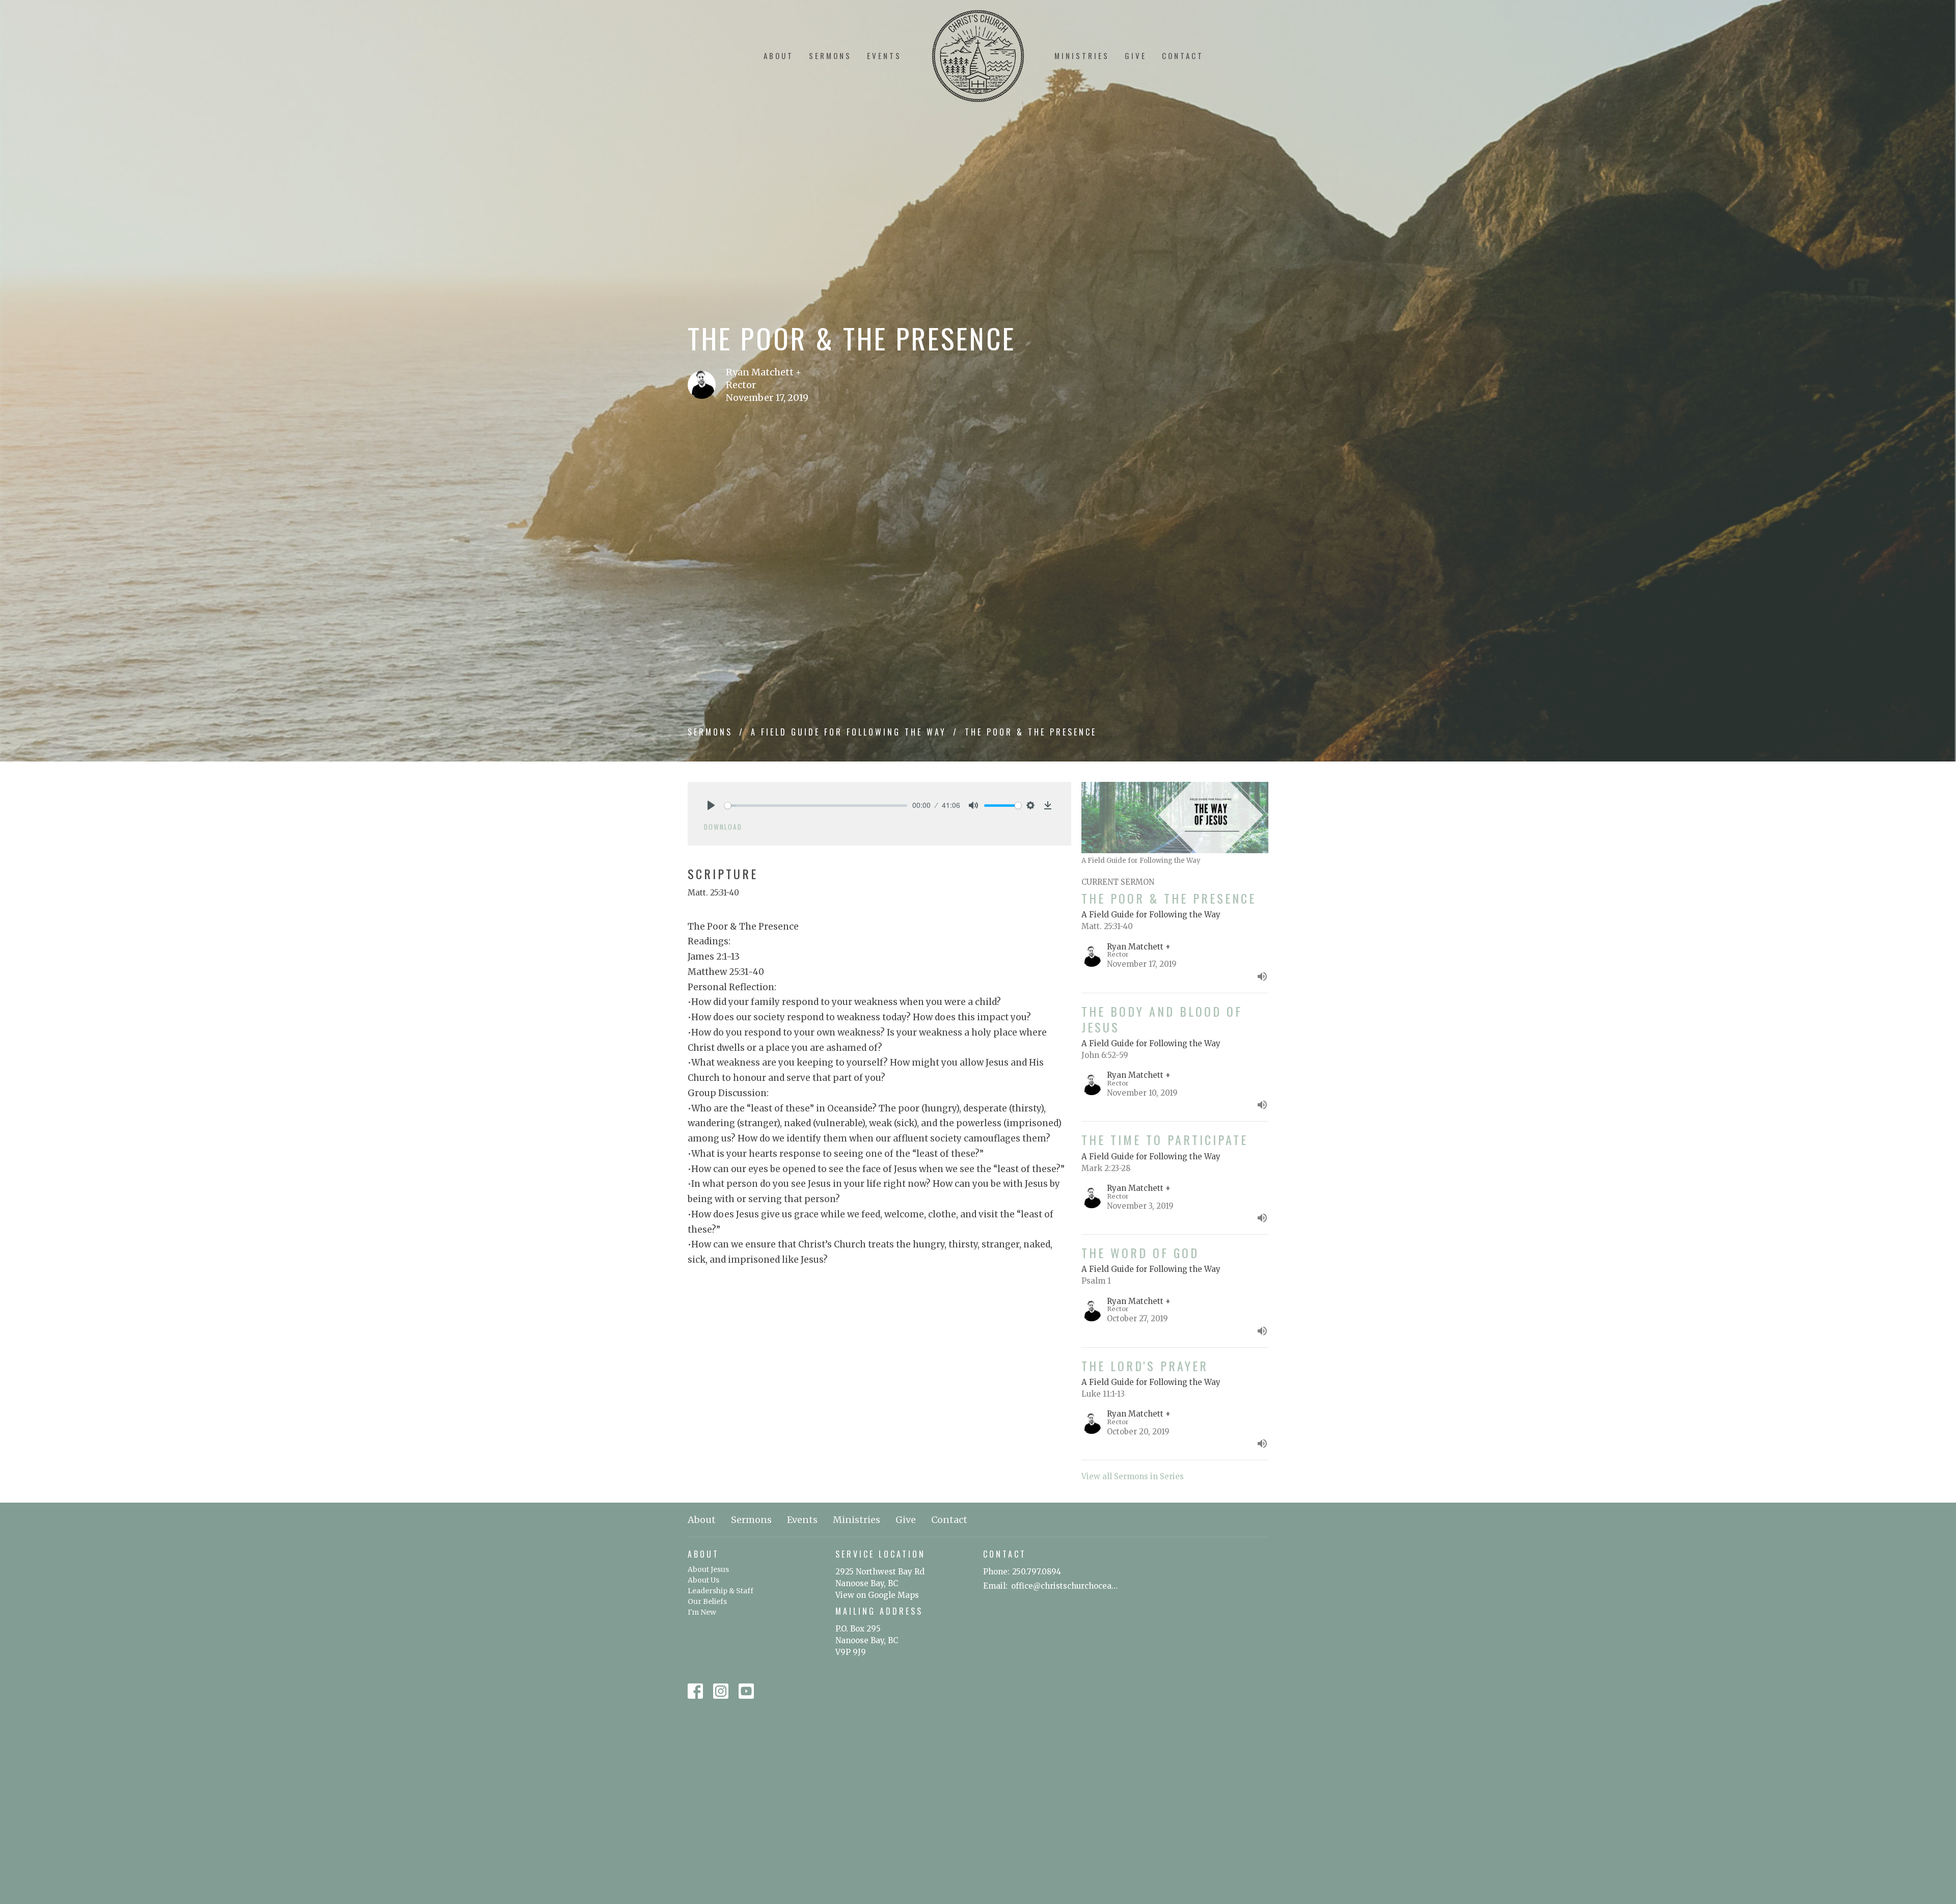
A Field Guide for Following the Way (849, 732)
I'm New (702, 1612)
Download (723, 827)
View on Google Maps (877, 1595)
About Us (703, 1580)
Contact (1183, 56)
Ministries (1082, 56)
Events (884, 56)
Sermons (830, 56)
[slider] (816, 806)
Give (1136, 56)
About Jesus (708, 1569)
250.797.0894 (1037, 1572)
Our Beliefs (707, 1601)
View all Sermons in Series (1133, 1476)
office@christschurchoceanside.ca (1066, 1586)
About (779, 56)
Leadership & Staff (721, 1591)
